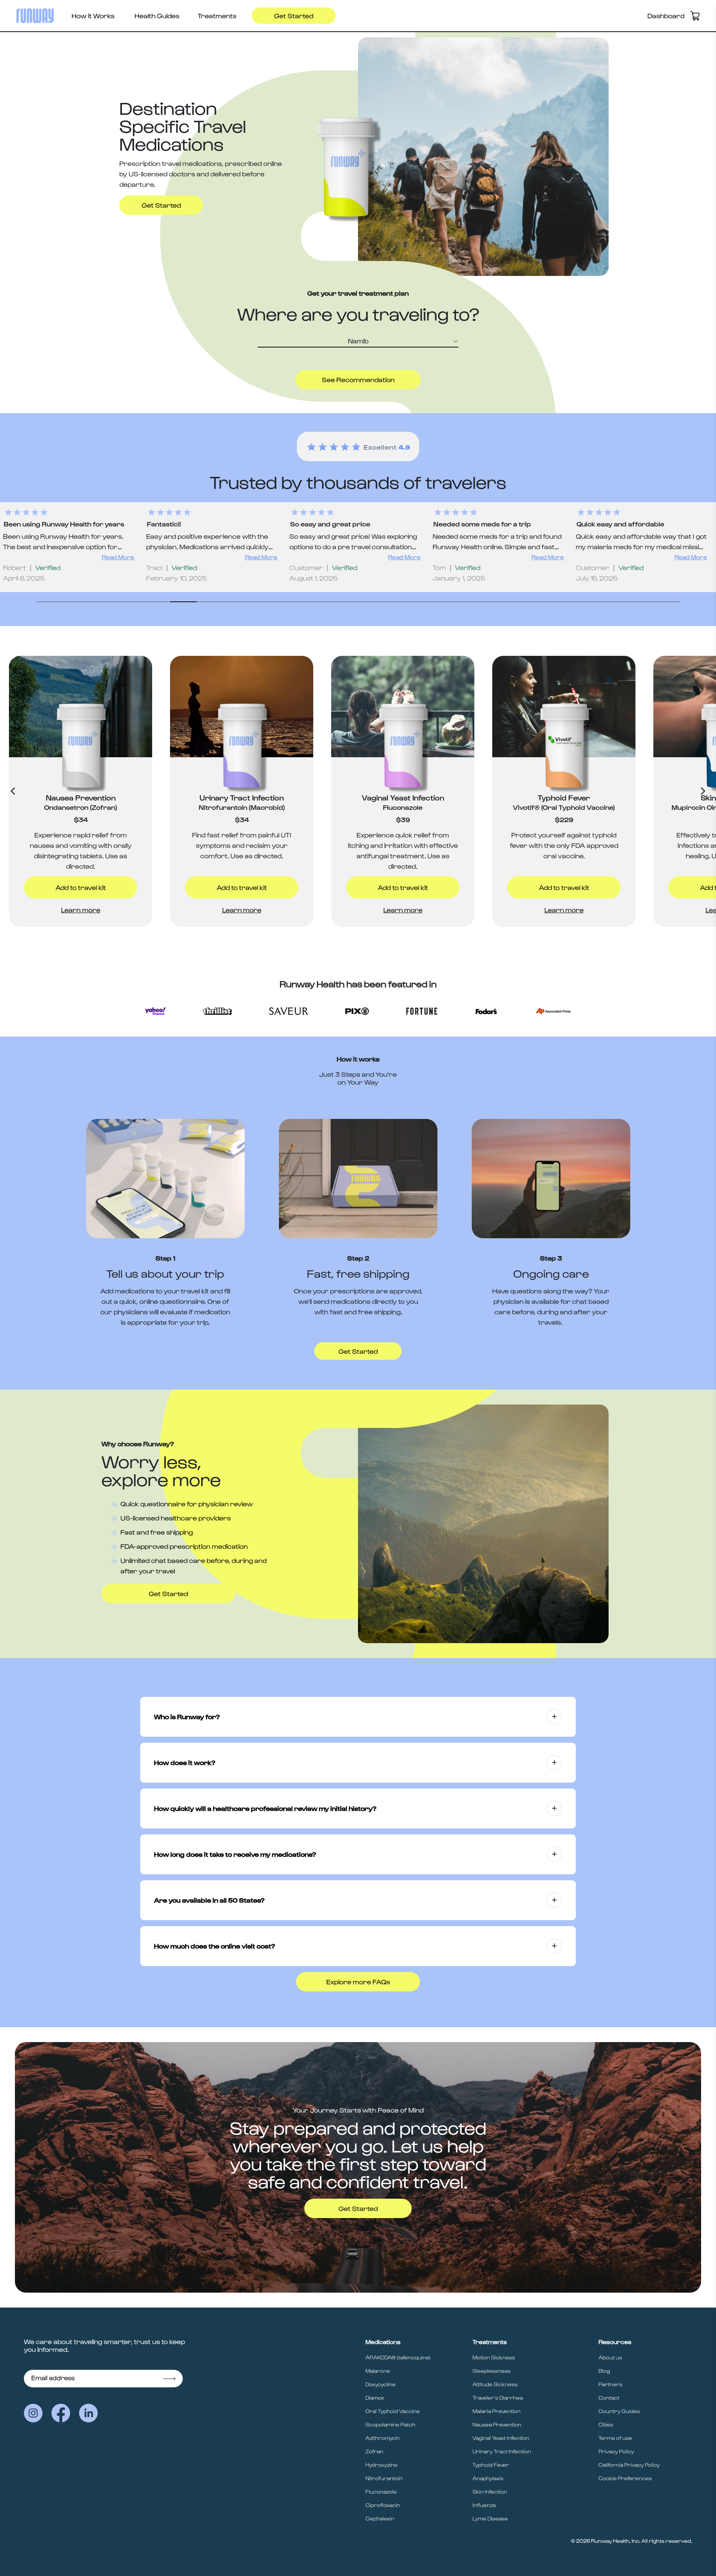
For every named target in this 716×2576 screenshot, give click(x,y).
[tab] (49, 601)
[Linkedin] (88, 2413)
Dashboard (666, 15)
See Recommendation (358, 379)
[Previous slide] (13, 791)
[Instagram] (33, 2413)
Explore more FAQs (358, 1981)
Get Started (294, 15)
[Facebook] (61, 2413)
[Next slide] (703, 791)
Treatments (217, 15)
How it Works (93, 15)
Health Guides (157, 15)
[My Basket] (695, 16)
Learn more (81, 910)
